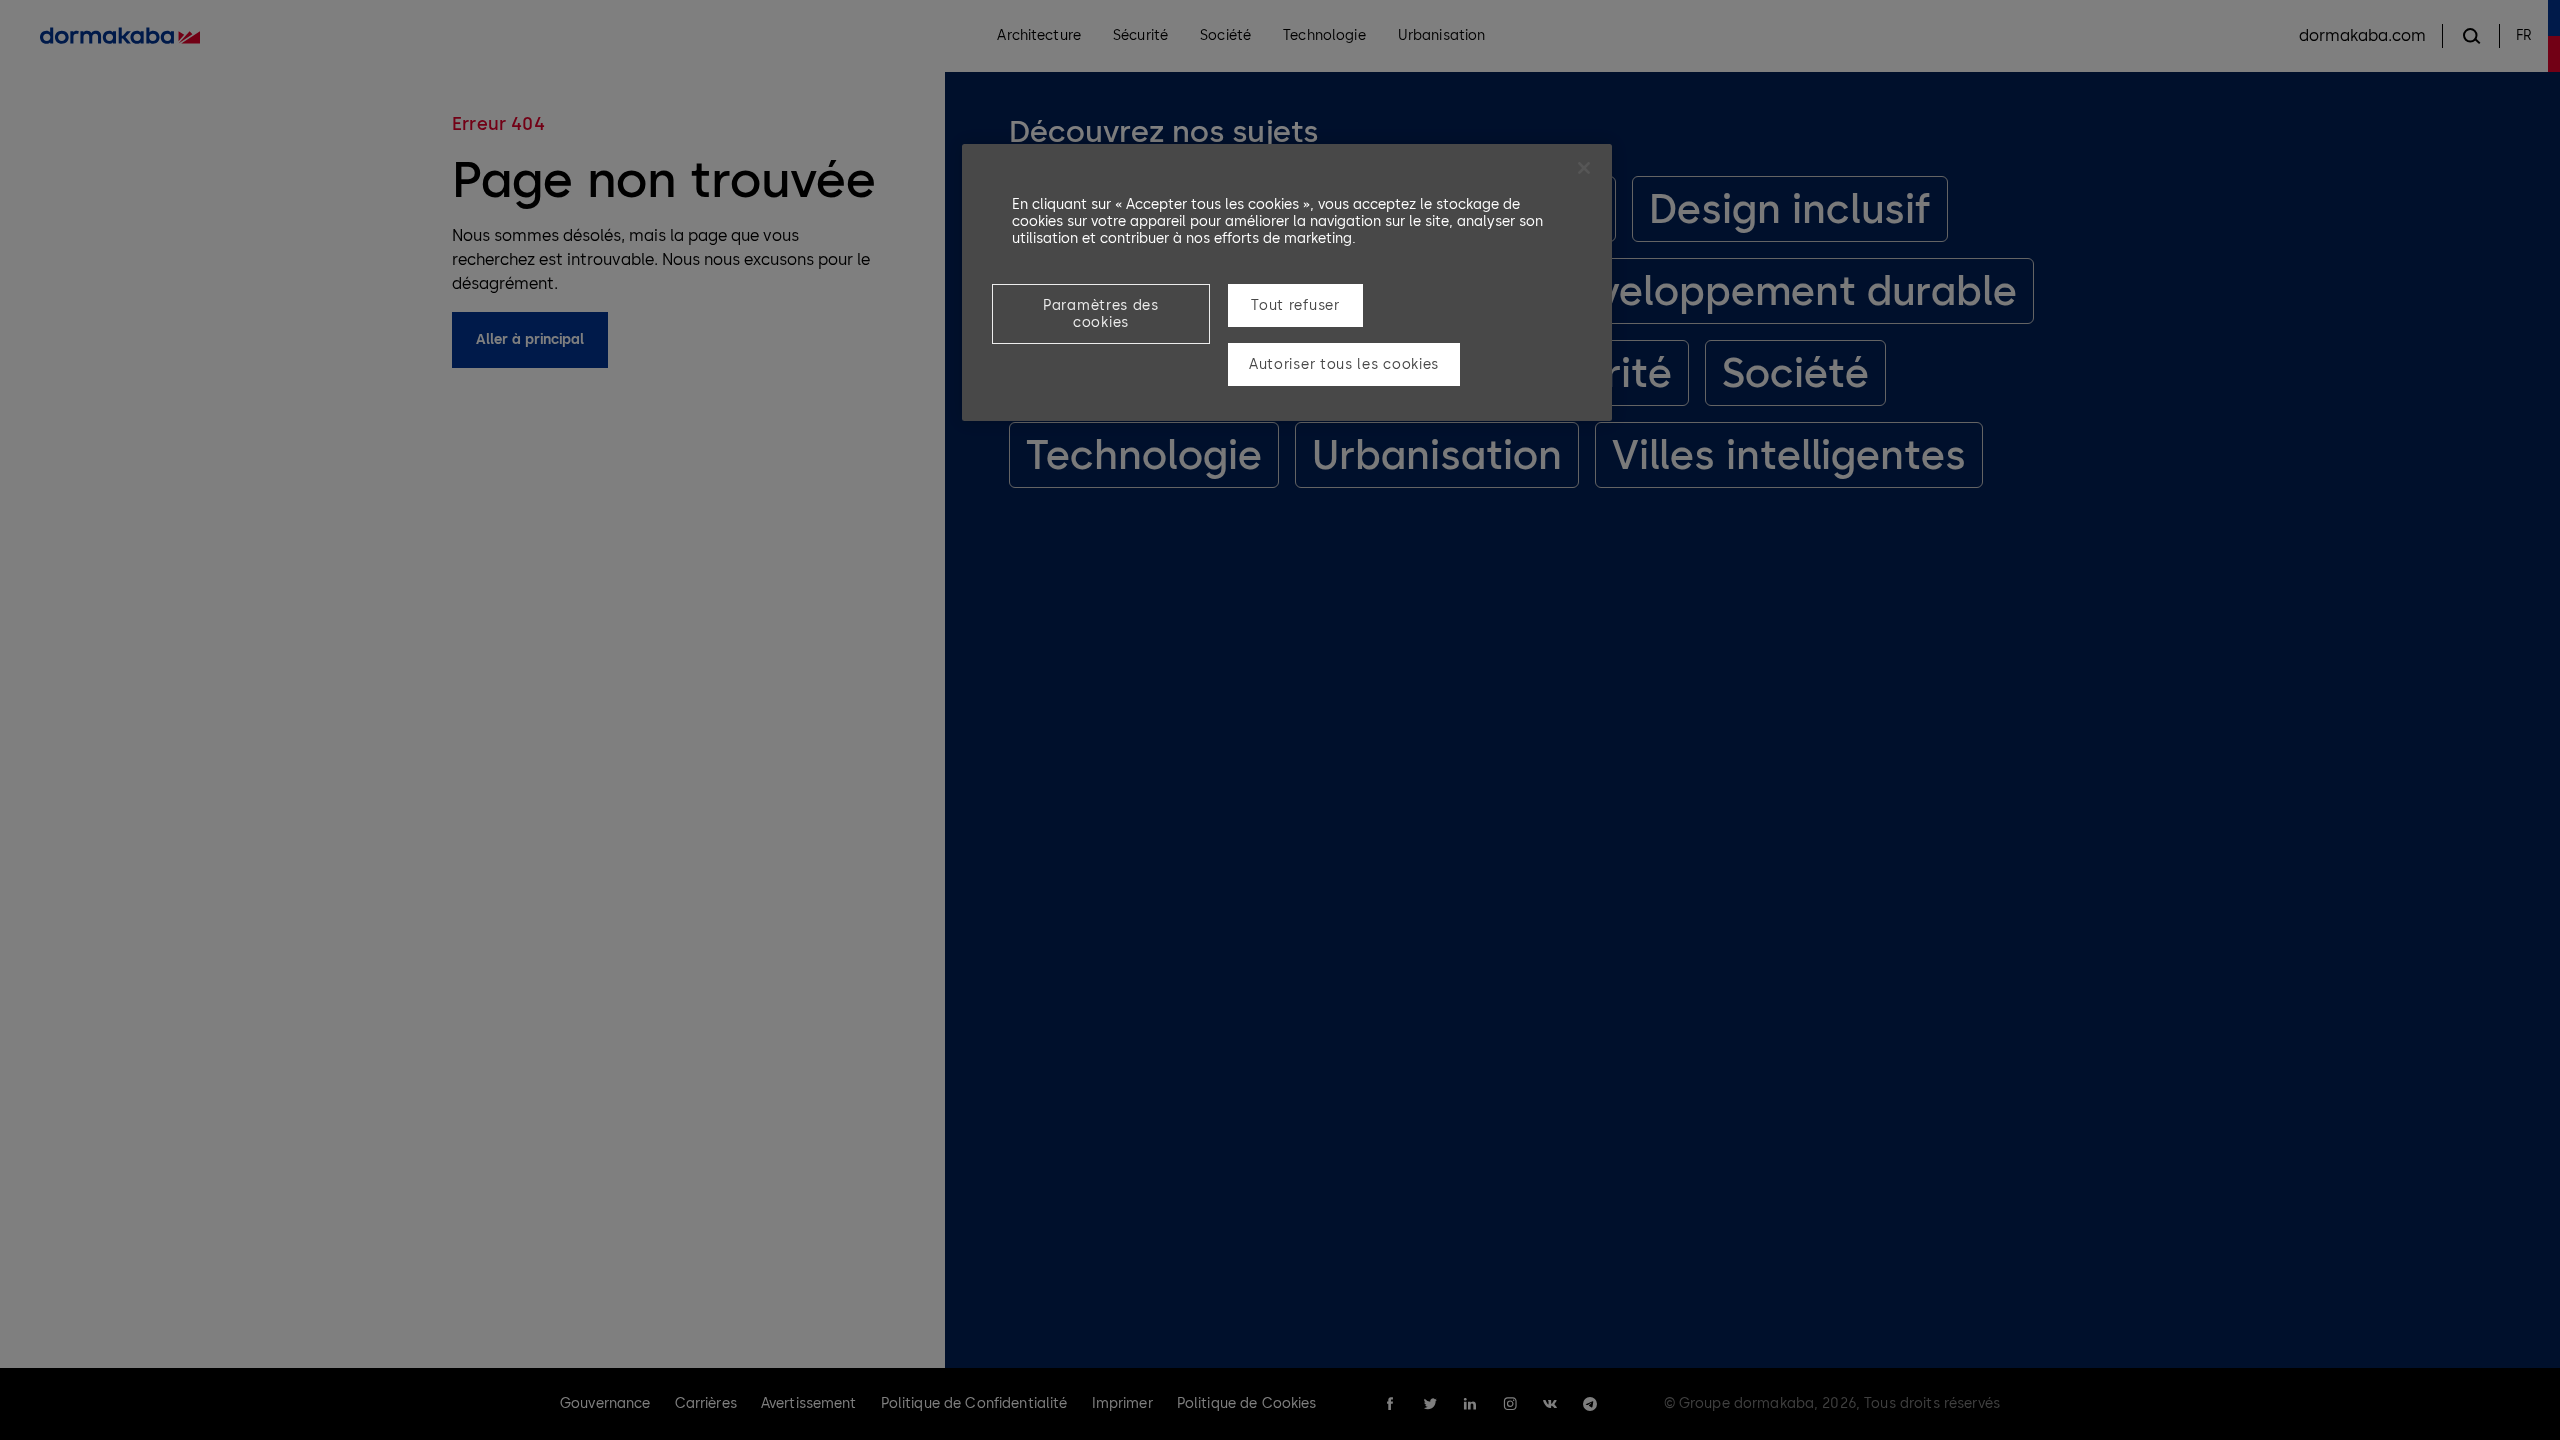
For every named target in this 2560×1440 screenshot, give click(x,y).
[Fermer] (1584, 168)
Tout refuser (1295, 305)
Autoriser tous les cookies (1344, 364)
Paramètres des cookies (1101, 314)
